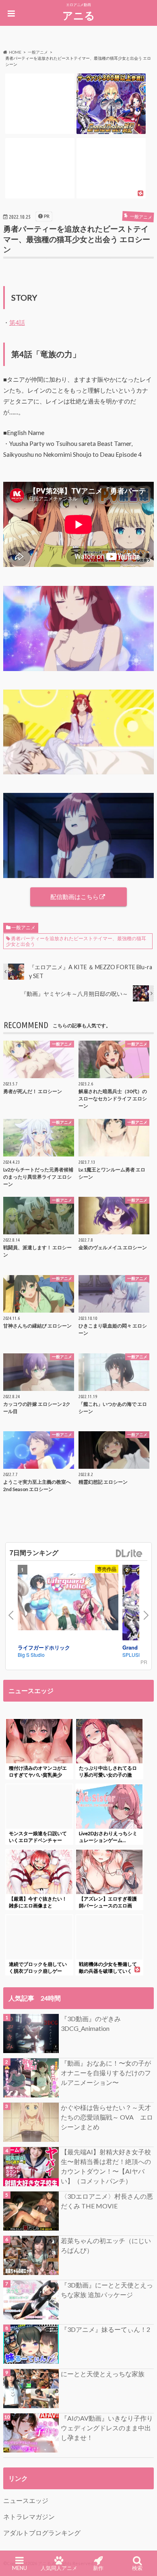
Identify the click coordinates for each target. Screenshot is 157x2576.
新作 (98, 2568)
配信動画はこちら (74, 897)
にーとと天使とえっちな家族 (103, 2374)
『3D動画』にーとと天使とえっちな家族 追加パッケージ (107, 2290)
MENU (20, 2568)
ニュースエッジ (26, 2500)
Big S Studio (31, 1655)
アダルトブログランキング (42, 2533)
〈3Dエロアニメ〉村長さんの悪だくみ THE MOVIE (107, 2201)
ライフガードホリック (44, 1647)
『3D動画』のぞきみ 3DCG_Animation (91, 2023)
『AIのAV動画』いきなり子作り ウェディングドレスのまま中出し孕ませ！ (107, 2428)
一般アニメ (23, 927)
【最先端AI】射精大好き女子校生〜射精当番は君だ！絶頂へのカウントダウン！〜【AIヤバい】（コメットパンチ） (106, 2166)
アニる (79, 15)
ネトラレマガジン (29, 2516)
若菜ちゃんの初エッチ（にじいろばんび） (106, 2245)
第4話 (17, 322)
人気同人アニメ (59, 2568)
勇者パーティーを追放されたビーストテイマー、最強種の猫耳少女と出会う (76, 941)
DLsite (129, 1554)
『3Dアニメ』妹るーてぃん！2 (105, 2329)
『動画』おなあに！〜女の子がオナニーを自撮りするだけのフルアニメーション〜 (106, 2073)
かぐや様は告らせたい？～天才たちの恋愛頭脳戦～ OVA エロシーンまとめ (107, 2117)
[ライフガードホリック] (68, 1603)
